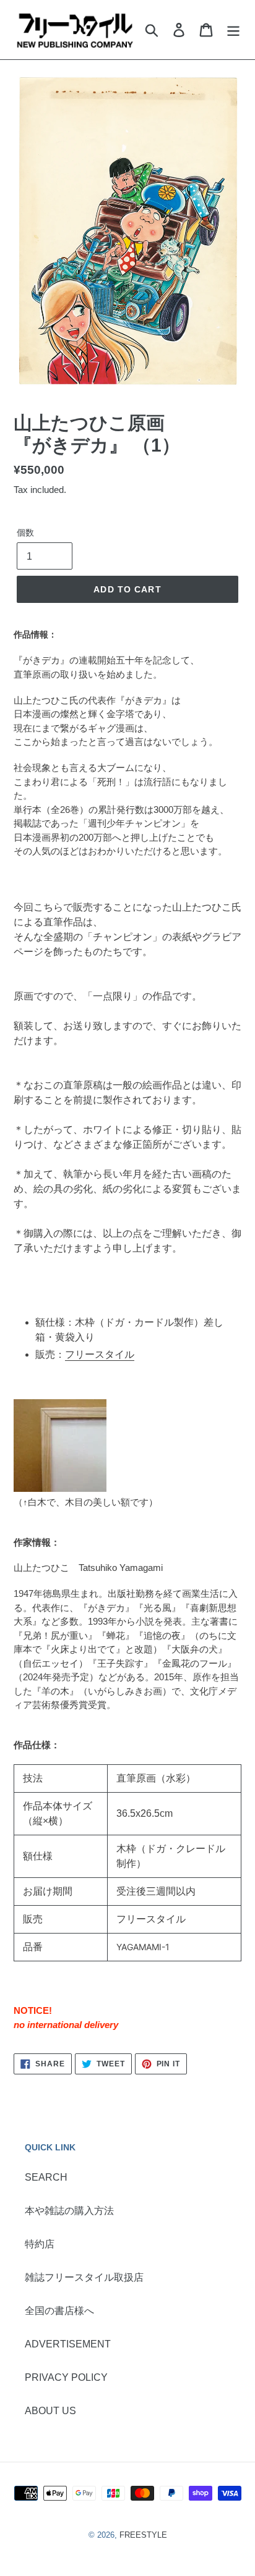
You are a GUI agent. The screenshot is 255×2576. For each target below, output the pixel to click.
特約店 (40, 2244)
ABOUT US (50, 2411)
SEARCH (46, 2177)
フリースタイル (100, 1354)
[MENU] (233, 30)
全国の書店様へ (59, 2311)
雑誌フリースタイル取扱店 (84, 2277)
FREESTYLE (143, 2535)
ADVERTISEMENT (68, 2344)
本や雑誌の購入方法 (69, 2211)
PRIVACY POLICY (66, 2377)
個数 (25, 532)
